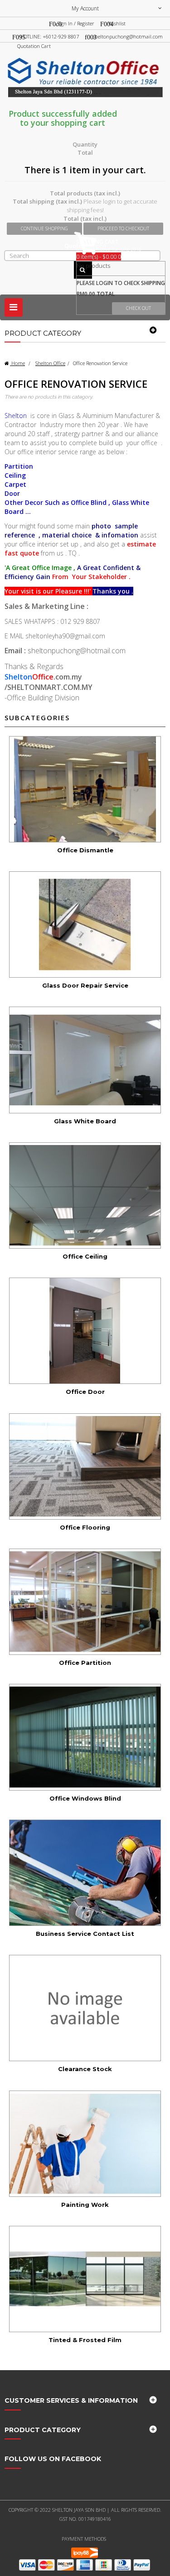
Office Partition (85, 1663)
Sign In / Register (76, 23)
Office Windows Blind (85, 1798)
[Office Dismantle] (85, 789)
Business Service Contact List (85, 1934)
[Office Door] (85, 1331)
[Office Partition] (85, 1602)
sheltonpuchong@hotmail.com (128, 36)
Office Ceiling (85, 1256)
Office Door (85, 1392)
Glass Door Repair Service (85, 985)
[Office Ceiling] (85, 1195)
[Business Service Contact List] (85, 1873)
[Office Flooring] (85, 1466)
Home (17, 363)
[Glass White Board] (85, 1060)
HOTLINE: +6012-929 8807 (50, 36)
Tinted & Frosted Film (85, 2340)
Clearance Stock (85, 2069)
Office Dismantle (85, 850)
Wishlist (117, 23)
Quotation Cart (34, 46)
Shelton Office (50, 363)
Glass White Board (85, 1121)
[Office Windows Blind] (85, 1737)
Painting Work (85, 2205)
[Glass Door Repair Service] (85, 924)
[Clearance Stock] (85, 2008)
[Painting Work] (85, 2144)
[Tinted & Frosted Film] (85, 2279)
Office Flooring (85, 1527)
